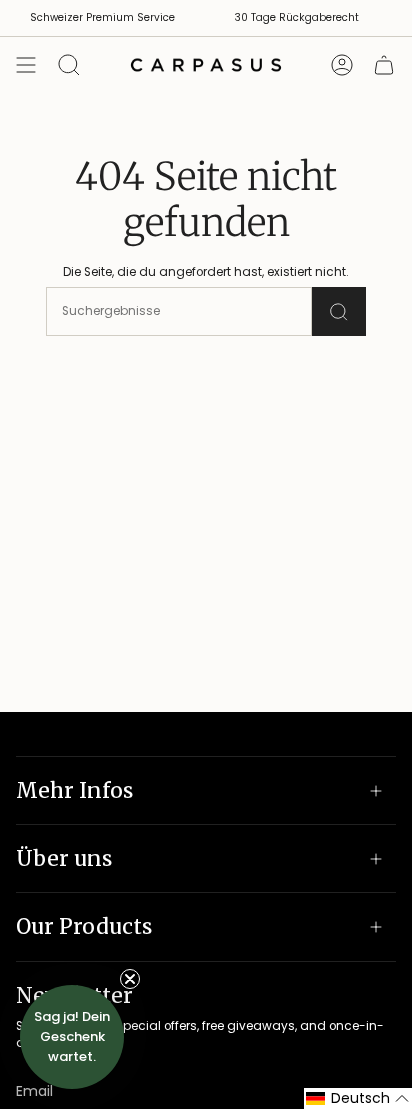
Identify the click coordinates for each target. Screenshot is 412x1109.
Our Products (84, 926)
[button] (358, 1098)
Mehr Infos (74, 790)
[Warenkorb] (384, 65)
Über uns (64, 858)
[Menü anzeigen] (26, 65)
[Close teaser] (130, 979)
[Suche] (339, 311)
